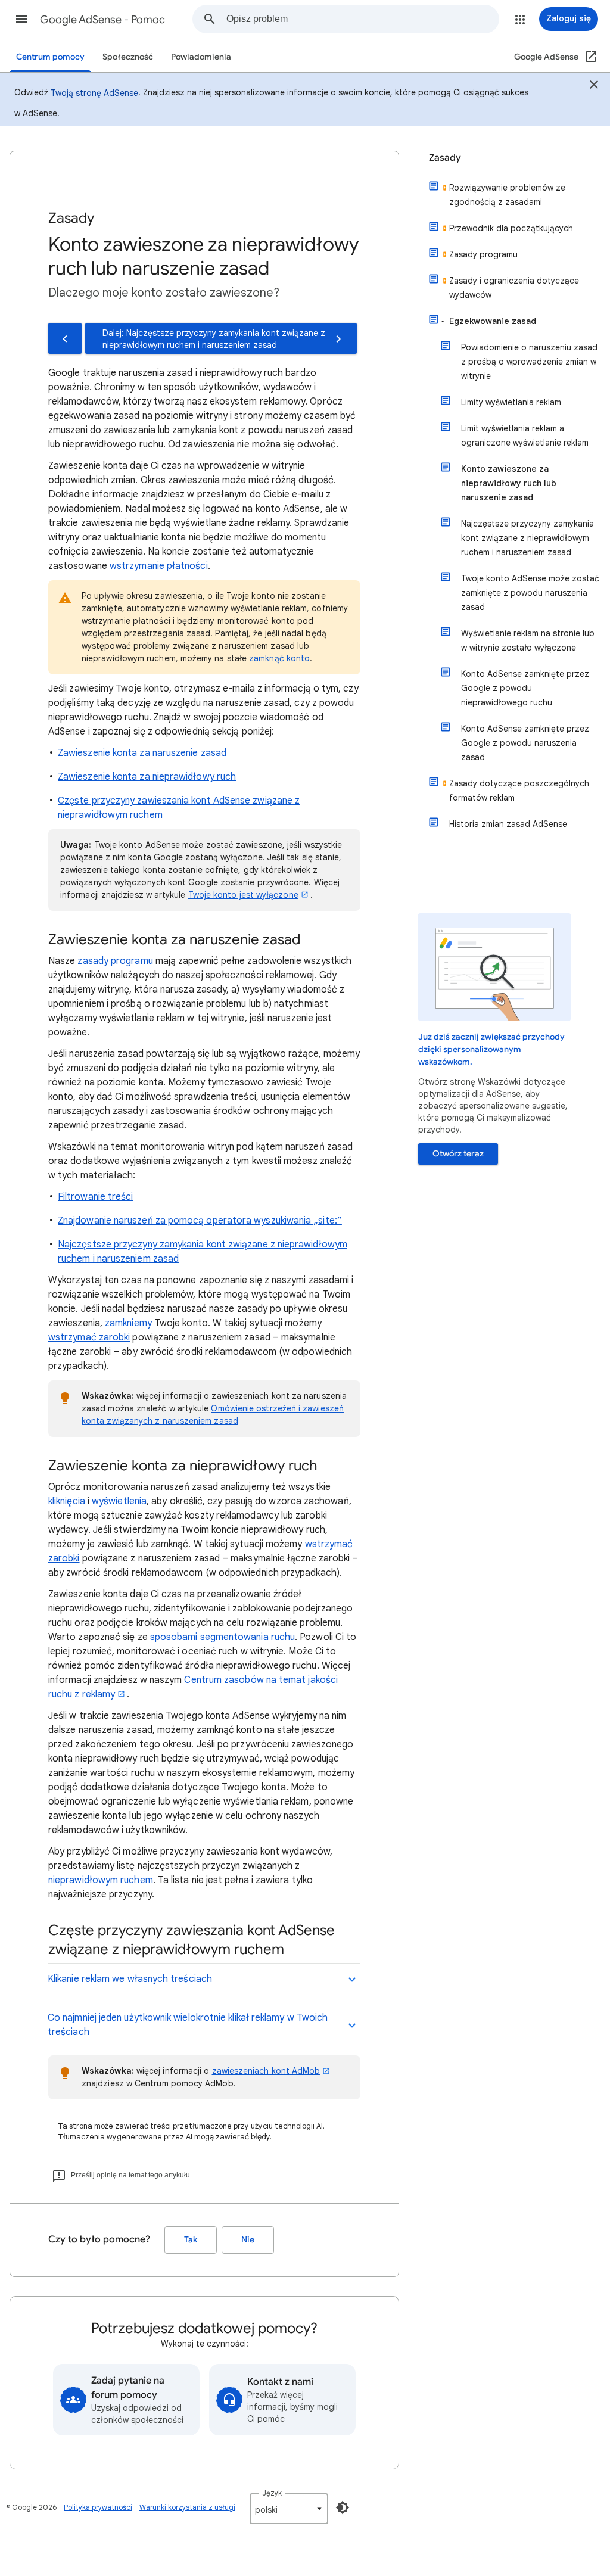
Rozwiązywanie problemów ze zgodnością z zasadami (507, 195)
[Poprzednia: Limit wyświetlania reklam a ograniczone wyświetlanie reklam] (65, 338)
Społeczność (128, 57)
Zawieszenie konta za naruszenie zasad (142, 753)
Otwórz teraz (458, 1154)
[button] (21, 19)
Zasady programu (483, 254)
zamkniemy (128, 1323)
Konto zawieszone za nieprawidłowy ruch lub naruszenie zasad (509, 483)
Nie (248, 2240)
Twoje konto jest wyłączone (243, 895)
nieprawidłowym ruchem (101, 1880)
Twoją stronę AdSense (94, 93)
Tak (191, 2240)
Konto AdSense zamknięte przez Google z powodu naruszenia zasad (525, 743)
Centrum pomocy (50, 57)
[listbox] (289, 2509)
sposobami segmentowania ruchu (222, 1637)
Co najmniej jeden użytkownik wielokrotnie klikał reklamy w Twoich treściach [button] (188, 2025)
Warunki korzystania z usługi (187, 2507)
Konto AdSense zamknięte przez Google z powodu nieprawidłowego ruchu (525, 688)
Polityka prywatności (98, 2507)
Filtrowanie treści (95, 1197)
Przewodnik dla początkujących (511, 228)
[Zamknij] (594, 86)
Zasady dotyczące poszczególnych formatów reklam (519, 791)
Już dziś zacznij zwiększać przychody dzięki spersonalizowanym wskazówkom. (491, 1049)
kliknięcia (67, 1501)
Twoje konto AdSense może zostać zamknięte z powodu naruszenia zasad (530, 593)
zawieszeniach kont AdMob (266, 2071)
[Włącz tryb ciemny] (343, 2507)
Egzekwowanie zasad (493, 321)
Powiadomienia (201, 57)
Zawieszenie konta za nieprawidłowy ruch (147, 777)
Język (272, 2493)
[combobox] (362, 19)
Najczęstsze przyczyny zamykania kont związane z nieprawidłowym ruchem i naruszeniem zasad (527, 538)
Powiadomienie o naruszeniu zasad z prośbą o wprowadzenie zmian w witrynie (529, 362)
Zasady (445, 158)
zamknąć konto (279, 658)
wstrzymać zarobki (89, 1337)
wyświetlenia (119, 1501)
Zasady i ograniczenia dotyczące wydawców (514, 288)
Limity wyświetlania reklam (511, 402)
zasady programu (115, 961)
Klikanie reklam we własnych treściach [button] (130, 1979)
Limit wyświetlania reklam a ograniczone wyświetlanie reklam (525, 435)
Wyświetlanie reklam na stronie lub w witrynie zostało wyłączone (528, 640)
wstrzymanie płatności (159, 566)
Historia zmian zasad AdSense (508, 824)
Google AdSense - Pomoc (102, 20)
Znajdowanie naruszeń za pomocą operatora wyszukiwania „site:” (200, 1221)
